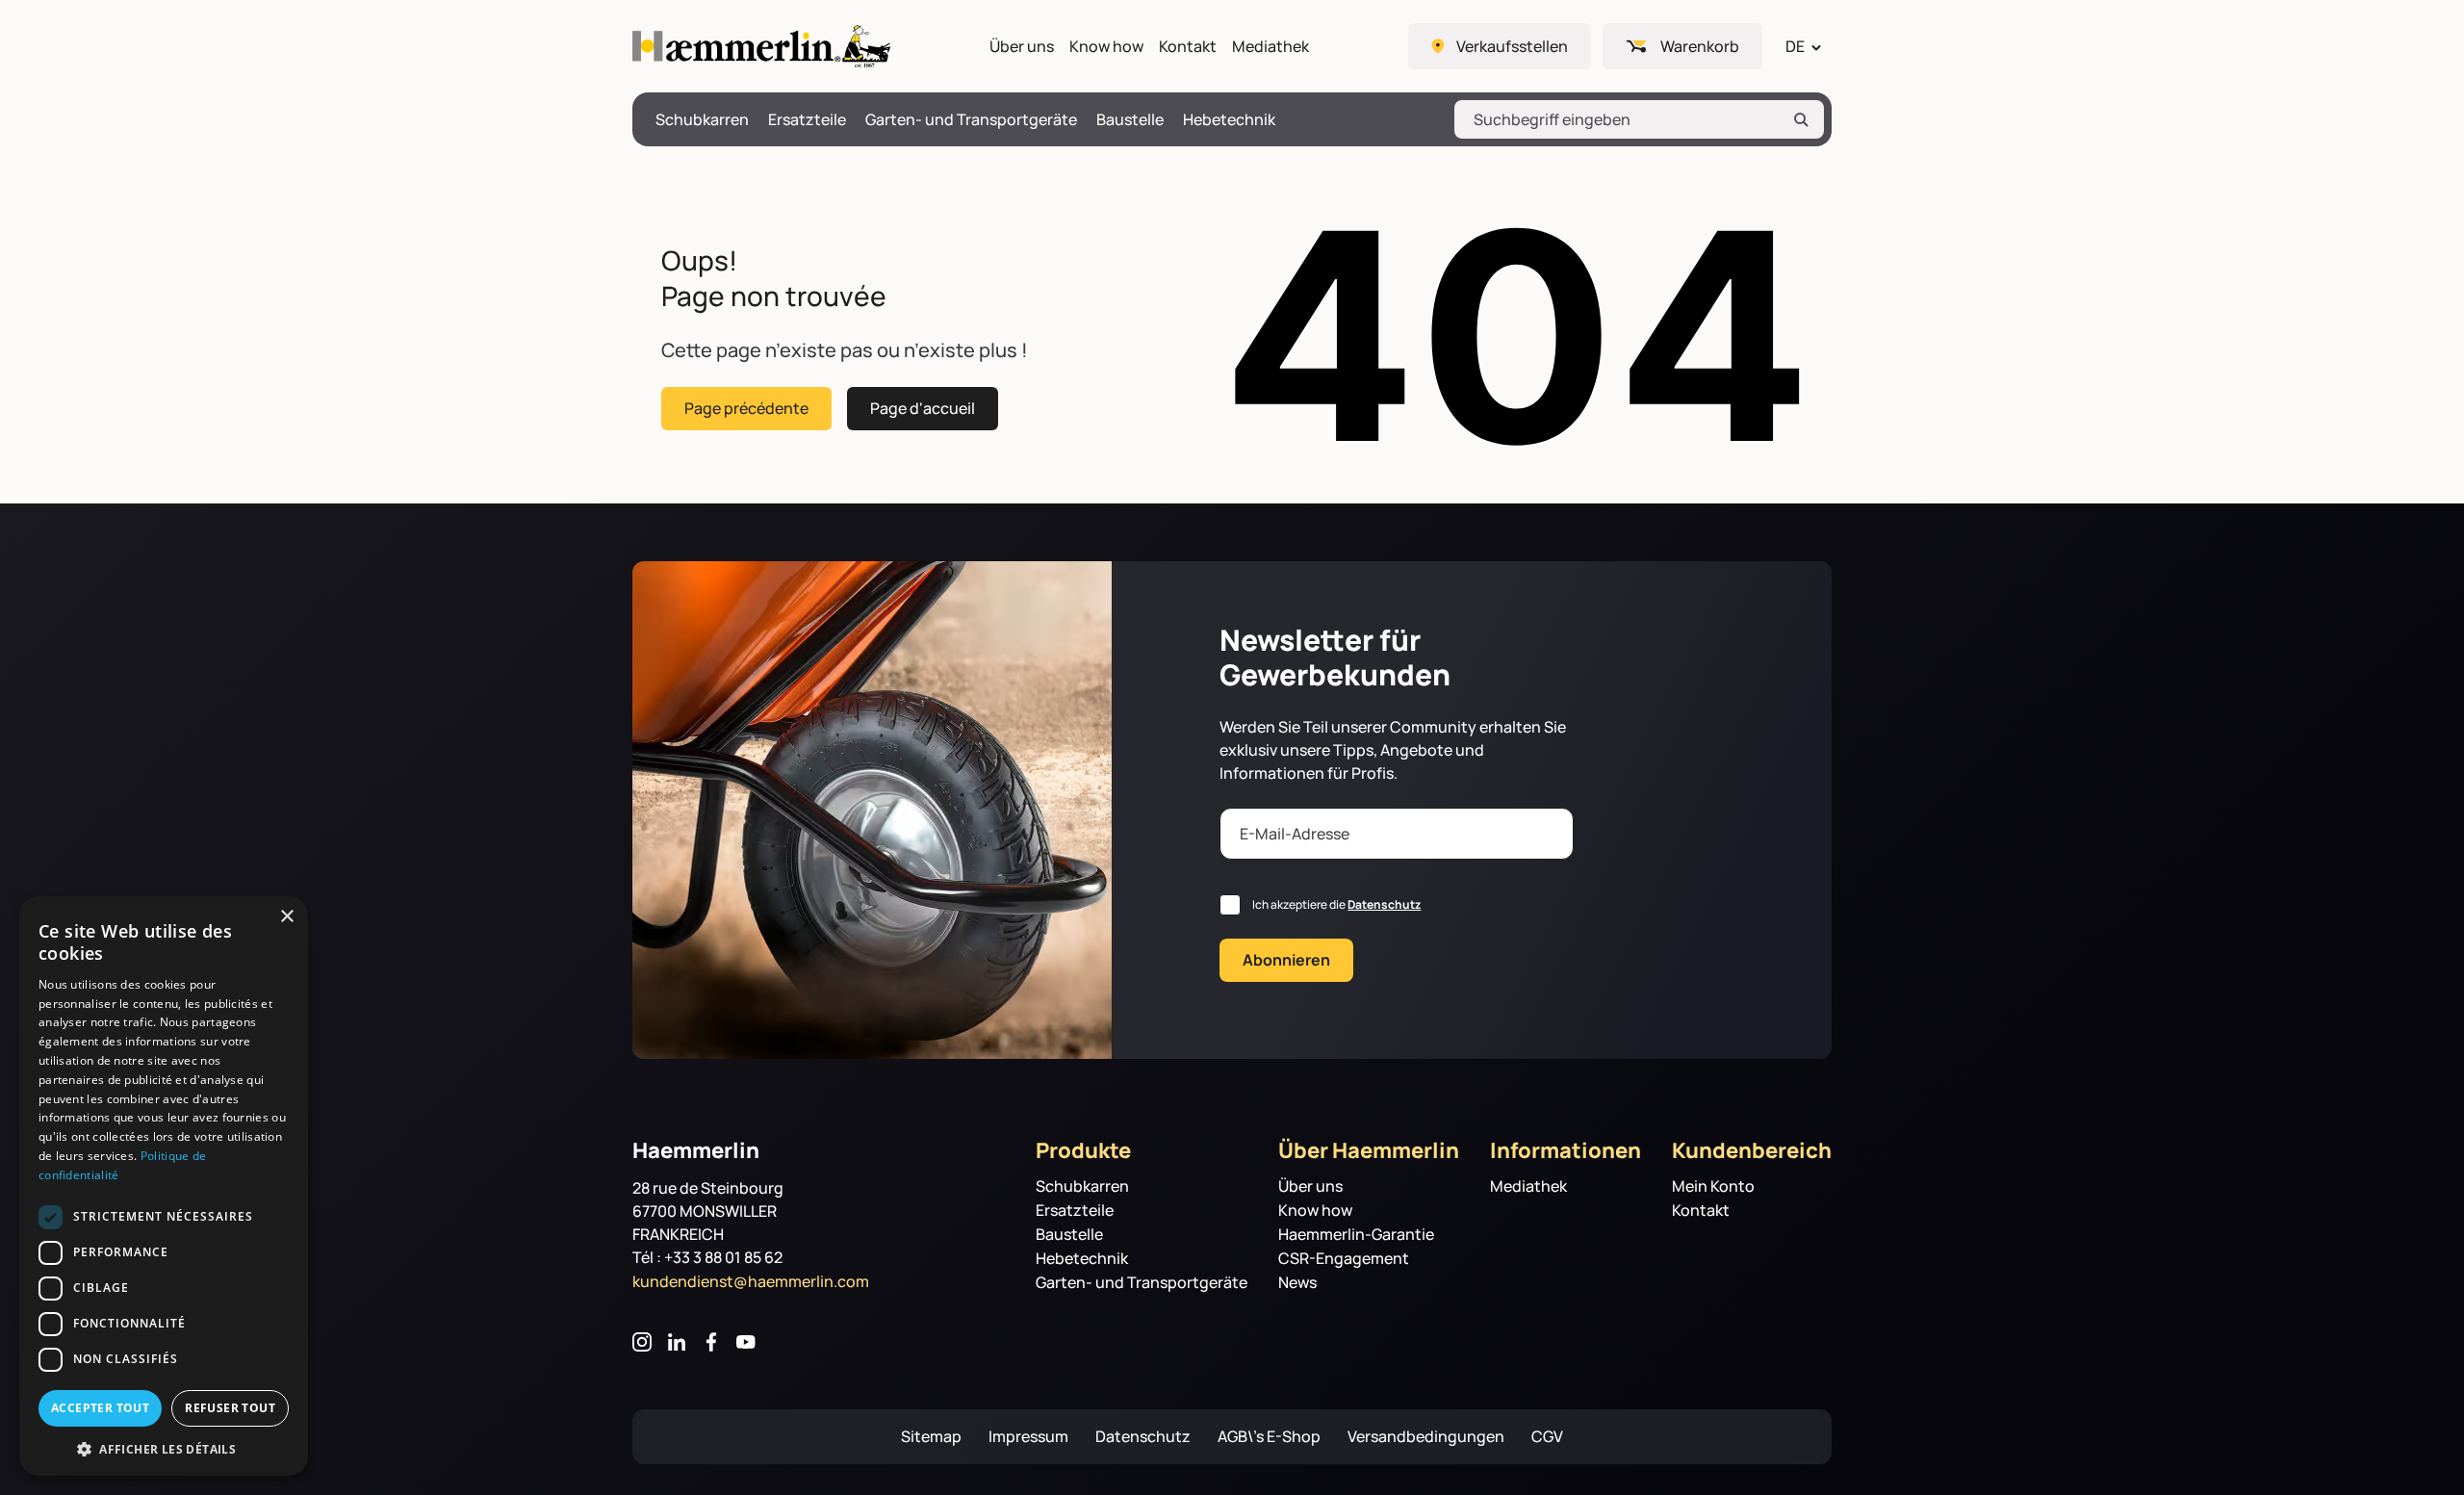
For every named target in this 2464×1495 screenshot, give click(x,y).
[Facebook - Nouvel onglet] (711, 1342)
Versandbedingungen (1426, 1437)
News (1297, 1283)
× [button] (286, 917)
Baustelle (1130, 120)
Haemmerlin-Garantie (1356, 1235)
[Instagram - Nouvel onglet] (642, 1342)
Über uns (1022, 47)
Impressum (1028, 1437)
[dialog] (164, 1186)
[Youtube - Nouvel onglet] (746, 1342)
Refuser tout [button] (230, 1408)
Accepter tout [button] (100, 1408)
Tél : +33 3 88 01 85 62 (707, 1257)
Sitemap (931, 1437)
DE (1795, 46)
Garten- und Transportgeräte (971, 120)
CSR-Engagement (1344, 1259)
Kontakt (1188, 47)
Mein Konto (1713, 1186)
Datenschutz (1384, 904)
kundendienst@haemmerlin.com (751, 1281)
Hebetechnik (1229, 120)
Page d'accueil (923, 408)
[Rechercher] (1801, 119)
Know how (1106, 47)
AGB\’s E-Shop (1269, 1437)
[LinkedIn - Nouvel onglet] (677, 1342)
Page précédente (746, 408)
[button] (164, 1448)
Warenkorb (1700, 46)
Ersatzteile (807, 120)
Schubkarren (702, 120)
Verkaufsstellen (1512, 46)
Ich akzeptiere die (1336, 904)
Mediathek (1270, 47)
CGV (1547, 1437)
